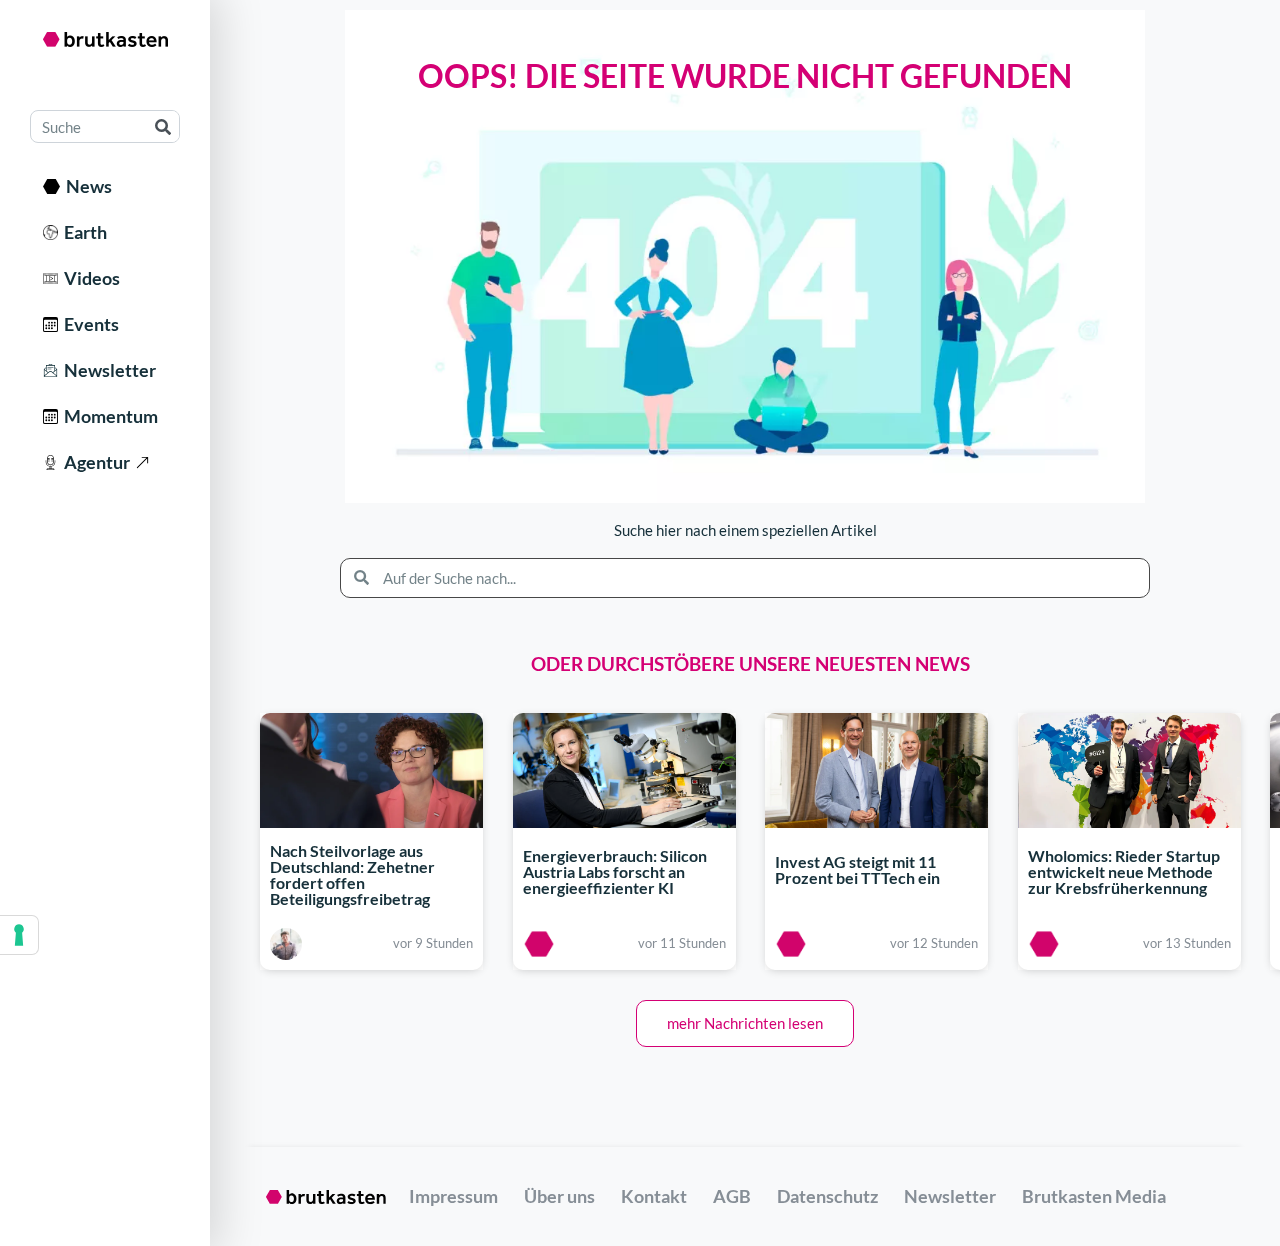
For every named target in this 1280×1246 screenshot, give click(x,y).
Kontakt (654, 1196)
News (86, 186)
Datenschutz (827, 1196)
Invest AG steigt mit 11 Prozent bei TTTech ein (857, 869)
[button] (745, 1023)
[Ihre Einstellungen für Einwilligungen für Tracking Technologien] (19, 935)
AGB (732, 1196)
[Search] (162, 126)
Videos (89, 278)
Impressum (453, 1196)
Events (88, 324)
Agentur (94, 462)
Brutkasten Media (1094, 1196)
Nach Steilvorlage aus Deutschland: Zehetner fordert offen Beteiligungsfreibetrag (352, 874)
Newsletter (107, 370)
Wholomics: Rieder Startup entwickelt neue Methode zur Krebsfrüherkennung (1124, 872)
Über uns (559, 1196)
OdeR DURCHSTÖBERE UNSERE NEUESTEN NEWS (750, 663)
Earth (82, 232)
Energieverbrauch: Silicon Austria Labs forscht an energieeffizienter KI (615, 872)
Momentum (108, 416)
